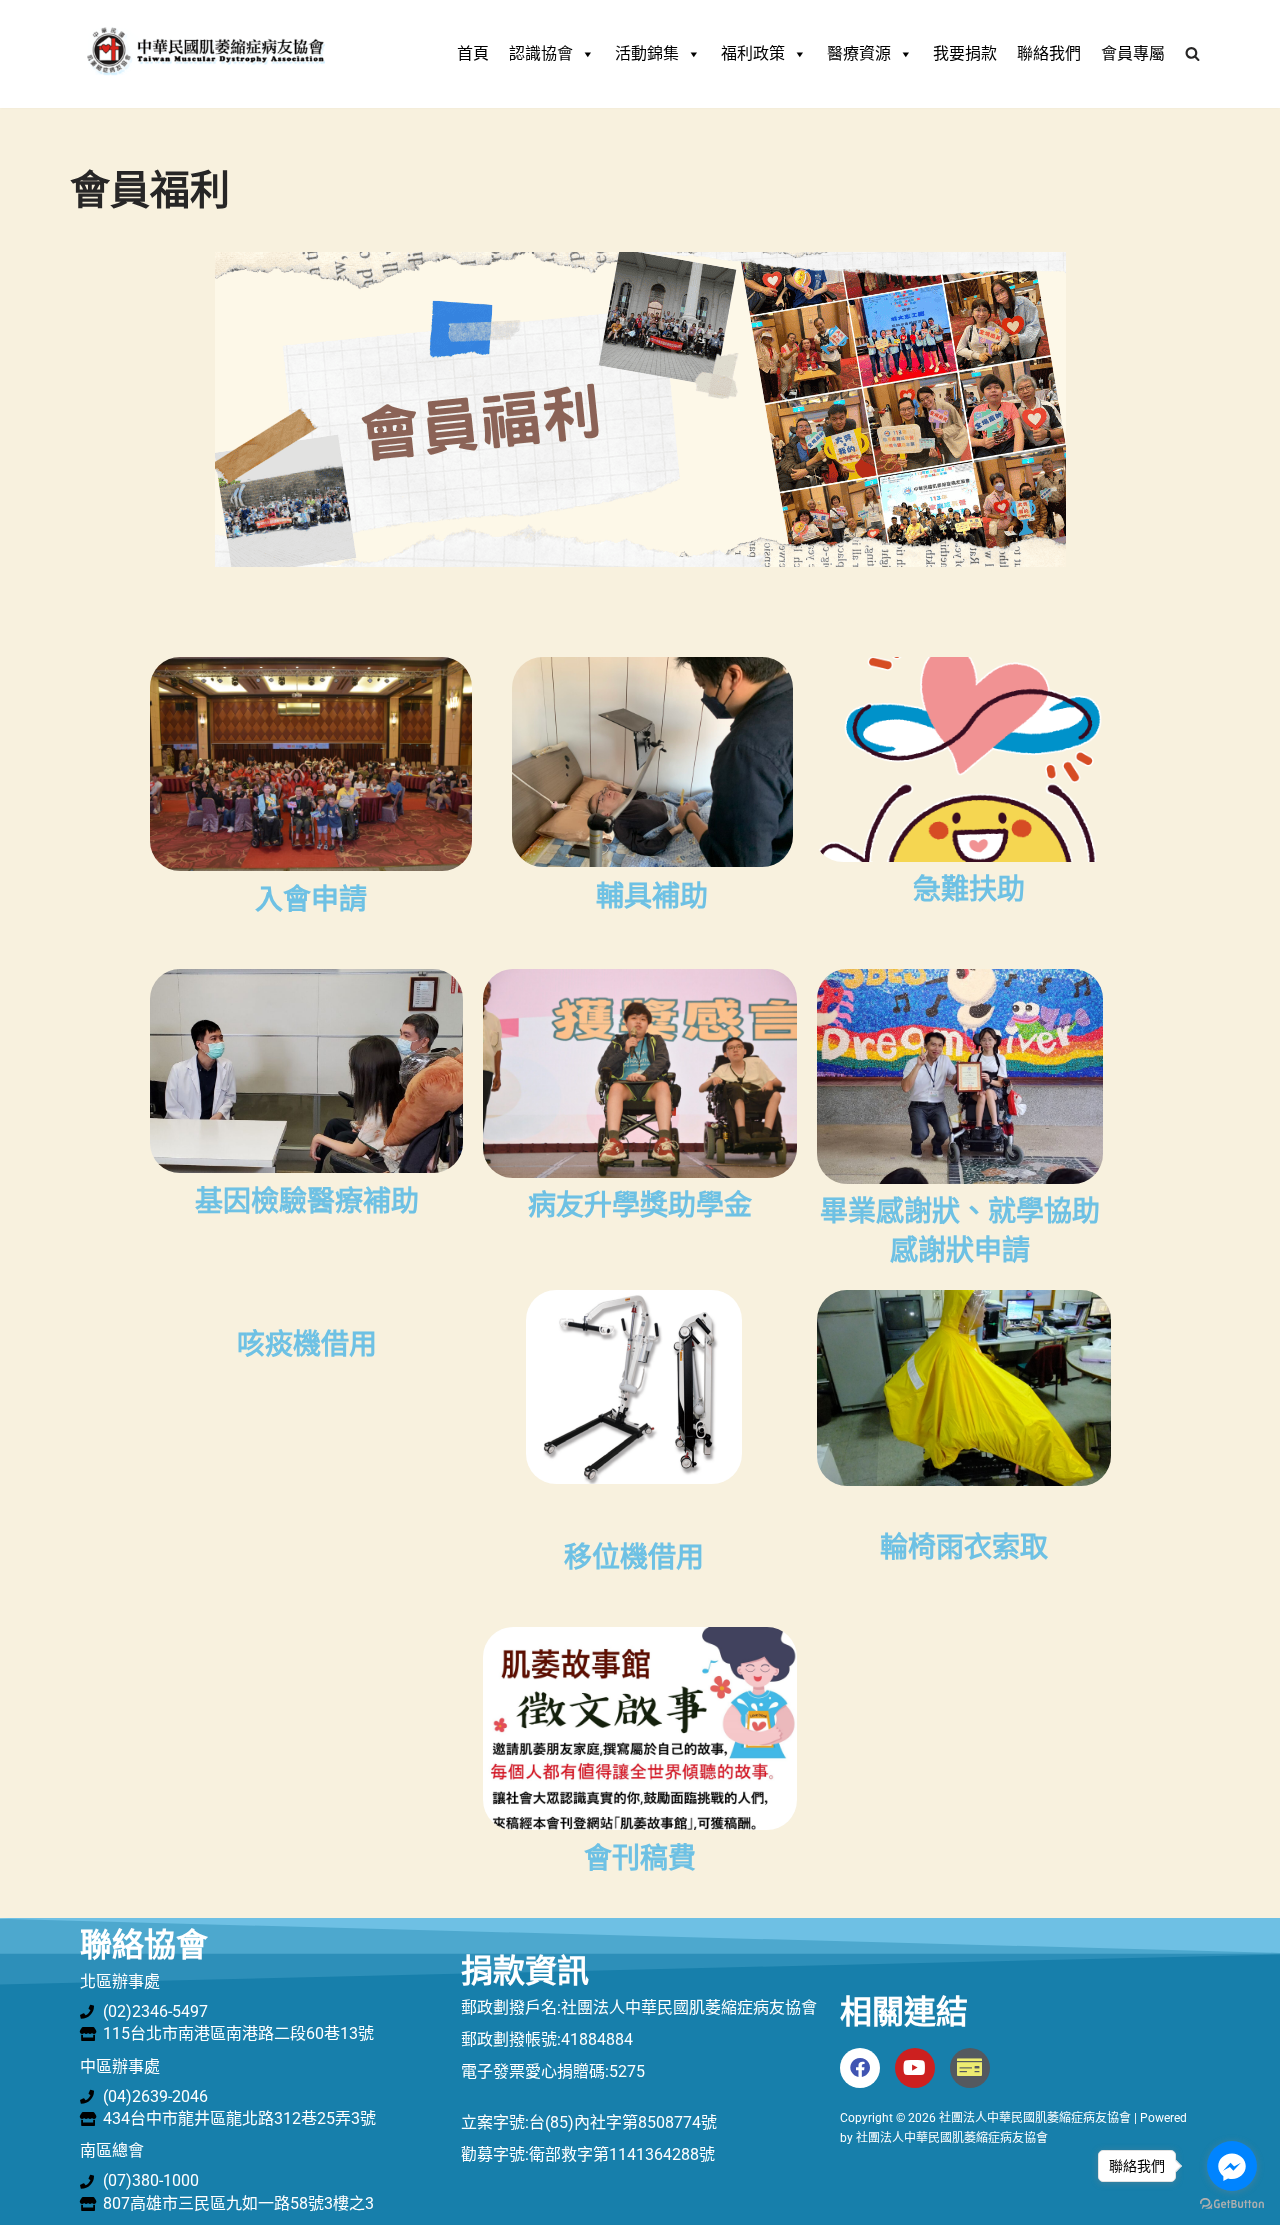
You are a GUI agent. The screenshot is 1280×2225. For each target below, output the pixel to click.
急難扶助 (969, 889)
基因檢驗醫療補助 (307, 1201)
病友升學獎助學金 (640, 1205)
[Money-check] (970, 2068)
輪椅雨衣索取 (964, 1547)
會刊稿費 (640, 1858)
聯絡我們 (1049, 53)
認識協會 (541, 53)
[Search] (1192, 53)
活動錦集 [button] (647, 53)
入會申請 (311, 899)
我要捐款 (965, 53)
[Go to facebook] (1232, 2166)
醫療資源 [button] (859, 53)
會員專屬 (1133, 53)
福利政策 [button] (753, 53)
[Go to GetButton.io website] (1232, 2204)
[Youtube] (915, 2068)
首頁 (473, 53)
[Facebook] (860, 2068)
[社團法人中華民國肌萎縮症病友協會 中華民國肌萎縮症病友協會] (205, 54)
